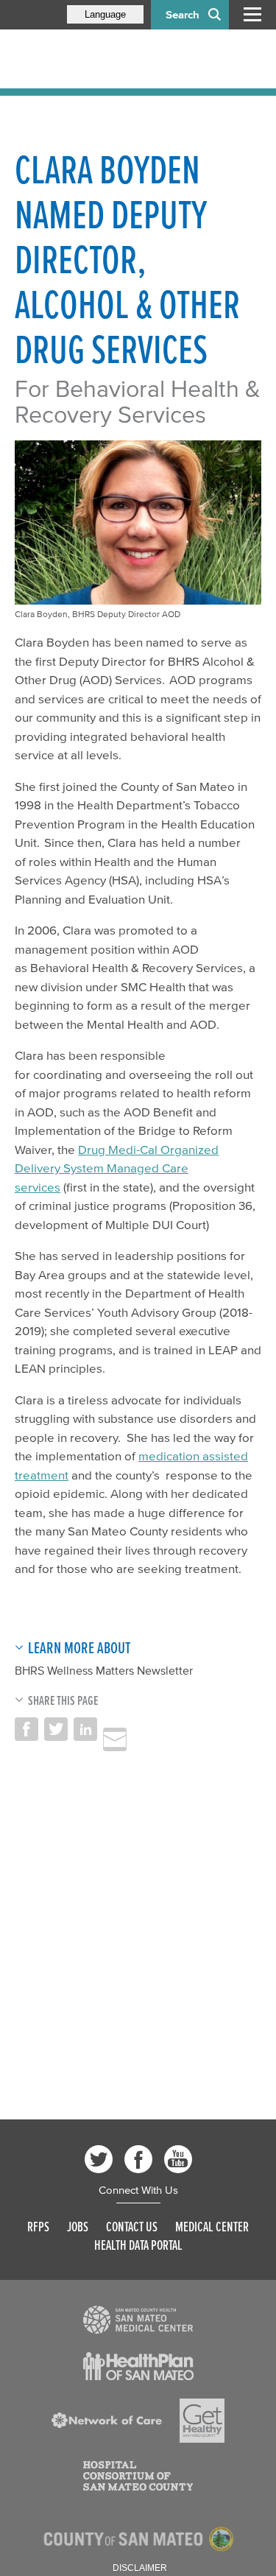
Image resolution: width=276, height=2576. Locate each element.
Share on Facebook (26, 1729)
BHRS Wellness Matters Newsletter (104, 1670)
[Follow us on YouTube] (178, 2159)
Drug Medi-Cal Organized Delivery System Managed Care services (117, 1168)
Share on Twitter (56, 1729)
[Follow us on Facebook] (138, 2159)
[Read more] (138, 2320)
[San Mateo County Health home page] (110, 59)
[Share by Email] (115, 1739)
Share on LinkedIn (85, 1729)
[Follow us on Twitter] (99, 2159)
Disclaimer (140, 2568)
